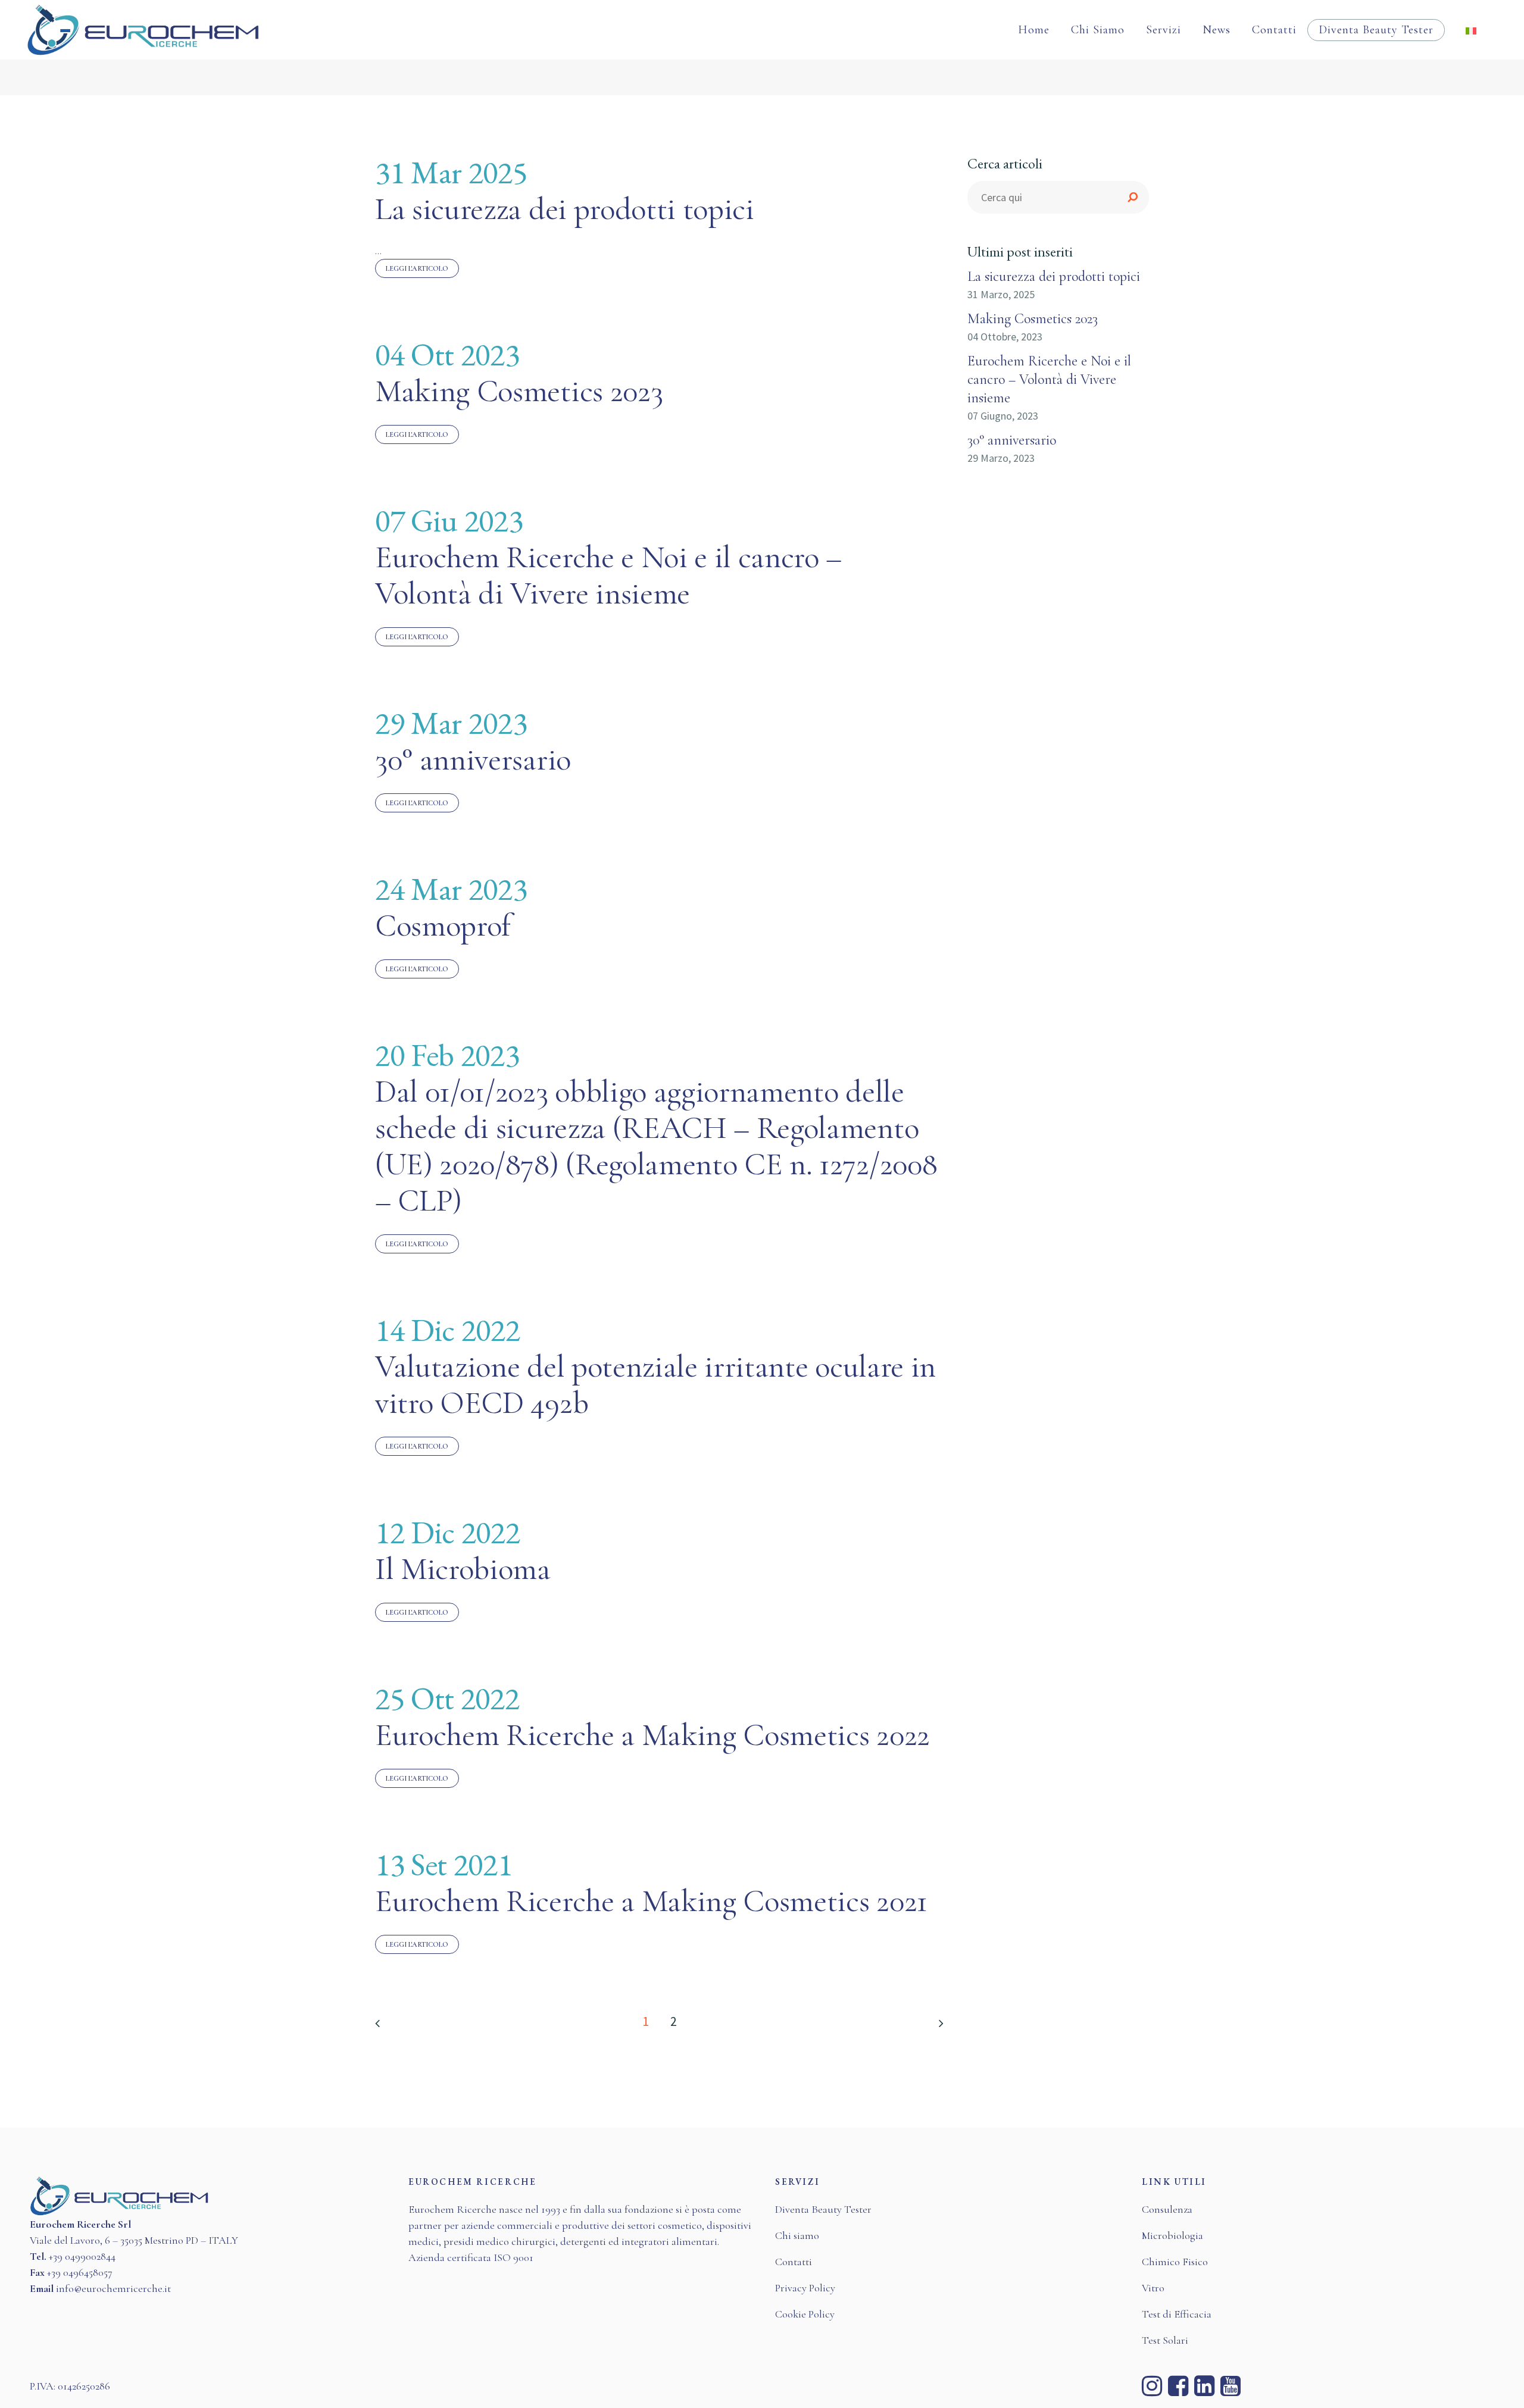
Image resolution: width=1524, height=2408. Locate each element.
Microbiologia (1172, 2235)
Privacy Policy (805, 2288)
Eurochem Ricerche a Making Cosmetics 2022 (652, 1735)
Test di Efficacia (1177, 2314)
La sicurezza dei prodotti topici (565, 209)
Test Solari (1165, 2340)
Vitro (1153, 2288)
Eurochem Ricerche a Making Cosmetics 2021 (651, 1901)
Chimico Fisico (1175, 2262)
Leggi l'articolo (417, 268)
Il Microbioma (463, 1569)
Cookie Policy (805, 2314)
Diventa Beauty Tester (823, 2209)
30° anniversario (473, 759)
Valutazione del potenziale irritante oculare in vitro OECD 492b (655, 1385)
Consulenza (1167, 2209)
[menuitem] (1471, 30)
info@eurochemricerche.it (113, 2288)
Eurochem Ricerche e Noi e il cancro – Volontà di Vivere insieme (608, 575)
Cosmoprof (443, 925)
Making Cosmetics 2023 (519, 391)
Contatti (794, 2262)
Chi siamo (797, 2235)
